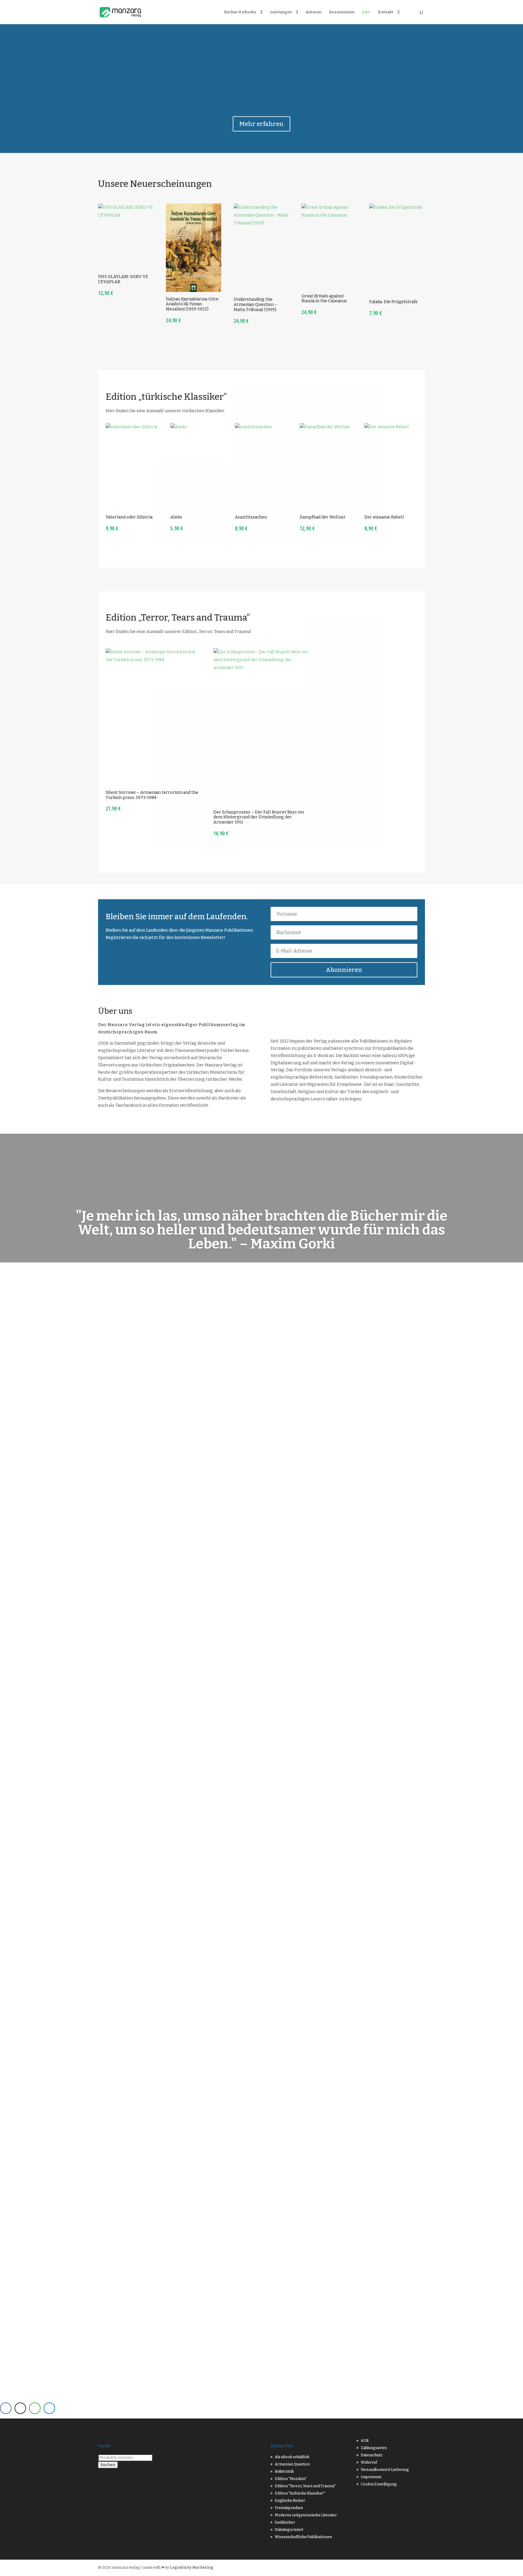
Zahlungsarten (374, 2448)
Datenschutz (372, 2455)
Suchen (108, 2465)
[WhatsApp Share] (35, 2408)
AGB (365, 2441)
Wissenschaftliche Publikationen (303, 2537)
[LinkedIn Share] (49, 2408)
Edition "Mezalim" (291, 2479)
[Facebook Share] (6, 2408)
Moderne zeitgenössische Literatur (306, 2515)
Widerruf (369, 2462)
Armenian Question (292, 2464)
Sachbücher (285, 2522)
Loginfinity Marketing (191, 2568)
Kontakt (386, 12)
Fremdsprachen (289, 2508)
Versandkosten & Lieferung (385, 2470)
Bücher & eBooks (240, 12)
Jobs (366, 12)
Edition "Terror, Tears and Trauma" (305, 2486)
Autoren (314, 12)
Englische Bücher (290, 2501)
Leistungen (281, 12)
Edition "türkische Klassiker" (300, 2493)
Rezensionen (342, 12)
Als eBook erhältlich (292, 2457)
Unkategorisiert (289, 2530)
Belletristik (284, 2472)
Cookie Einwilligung (379, 2484)
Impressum (371, 2477)
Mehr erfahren (261, 124)
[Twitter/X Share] (20, 2408)
